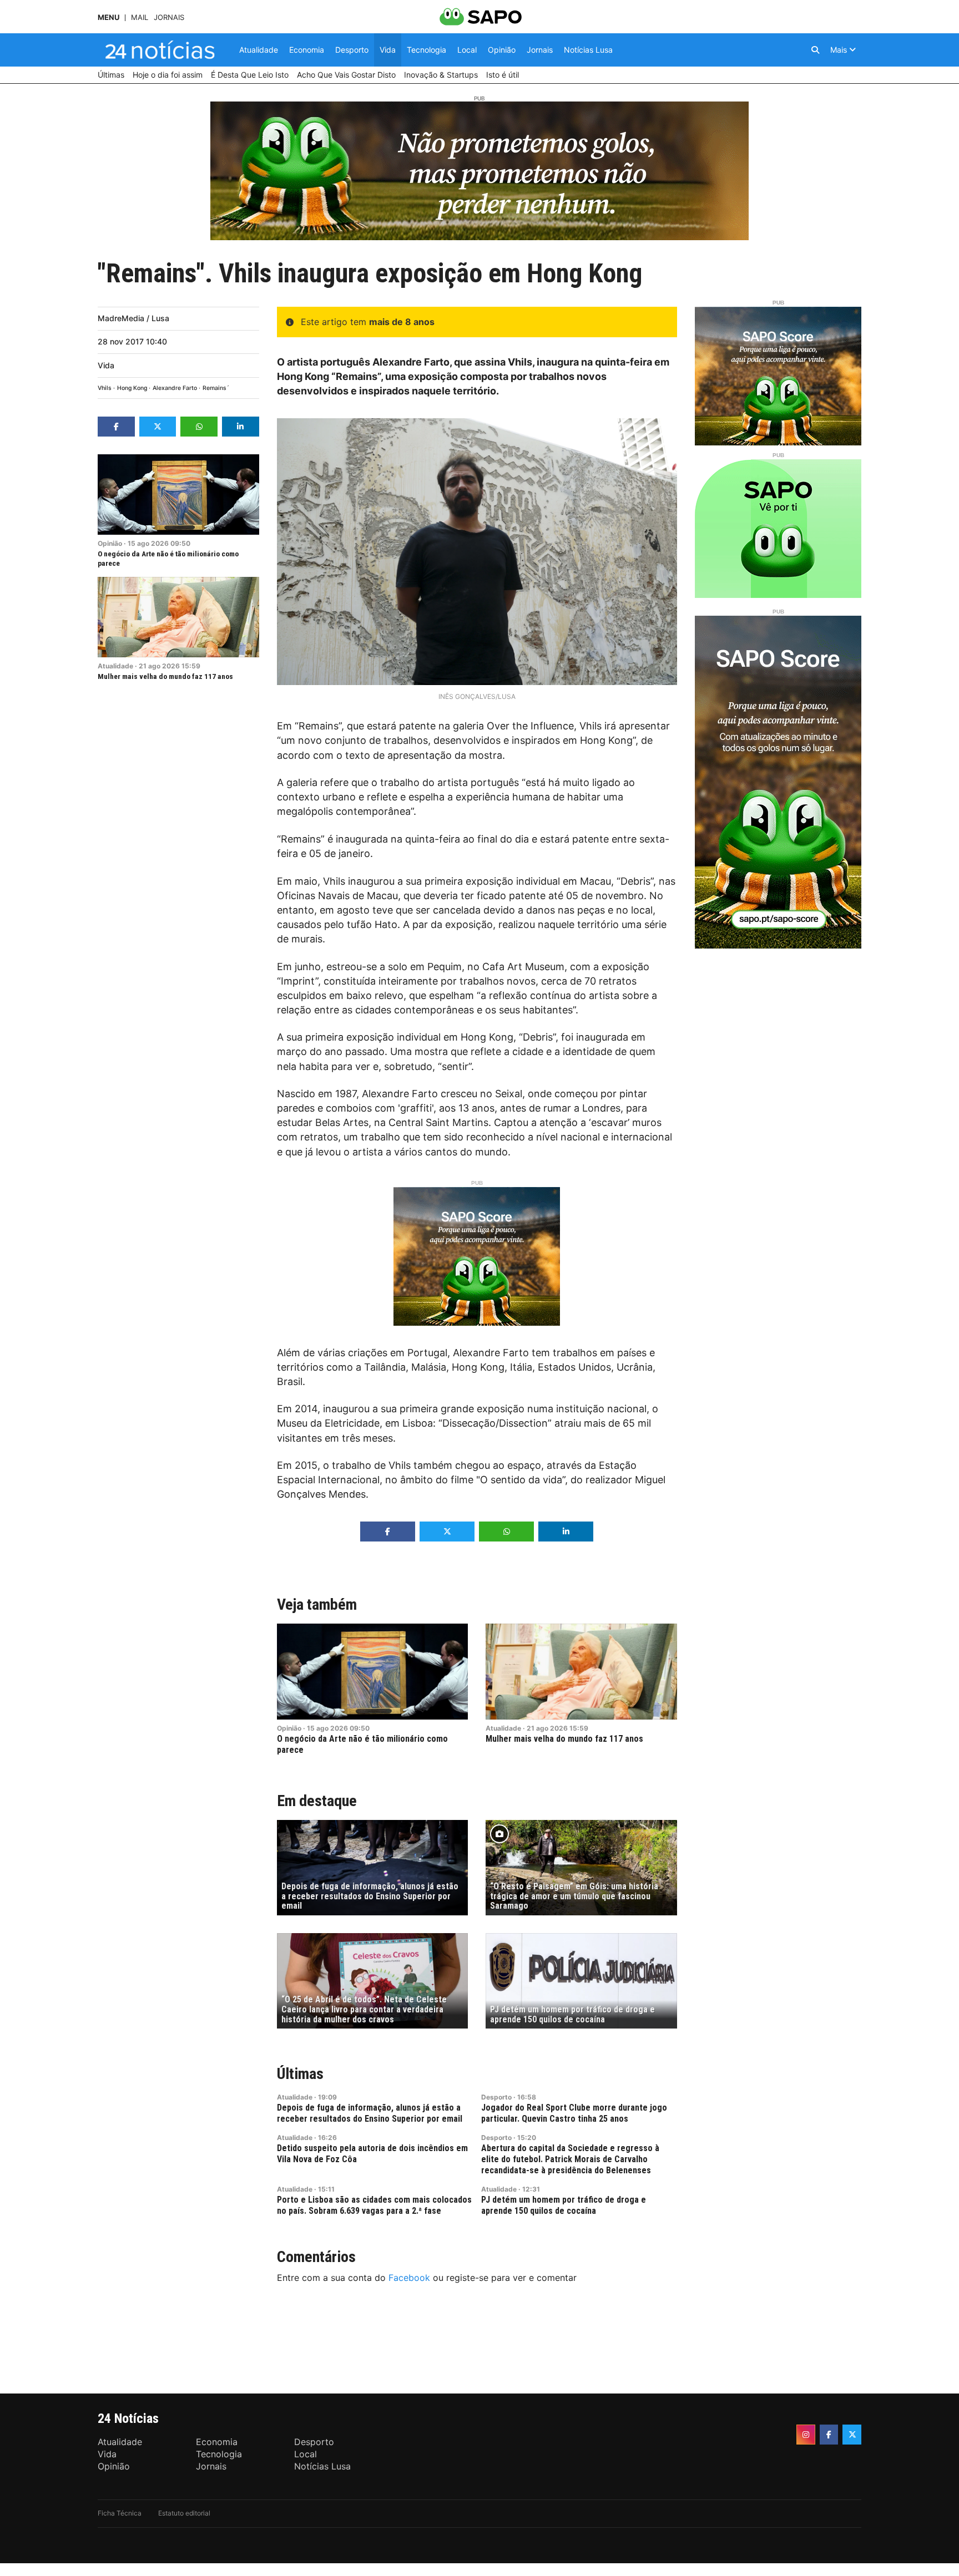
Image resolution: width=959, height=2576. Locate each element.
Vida (106, 365)
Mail (140, 17)
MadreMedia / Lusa (133, 318)
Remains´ (216, 388)
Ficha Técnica (120, 2513)
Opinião (110, 543)
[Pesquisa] (815, 50)
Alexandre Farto (175, 388)
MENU (108, 17)
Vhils (105, 388)
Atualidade (115, 666)
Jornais (169, 17)
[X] (852, 2435)
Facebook (409, 2278)
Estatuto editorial (184, 2513)
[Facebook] (829, 2435)
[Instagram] (806, 2435)
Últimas (300, 2074)
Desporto (496, 2097)
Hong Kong (132, 388)
